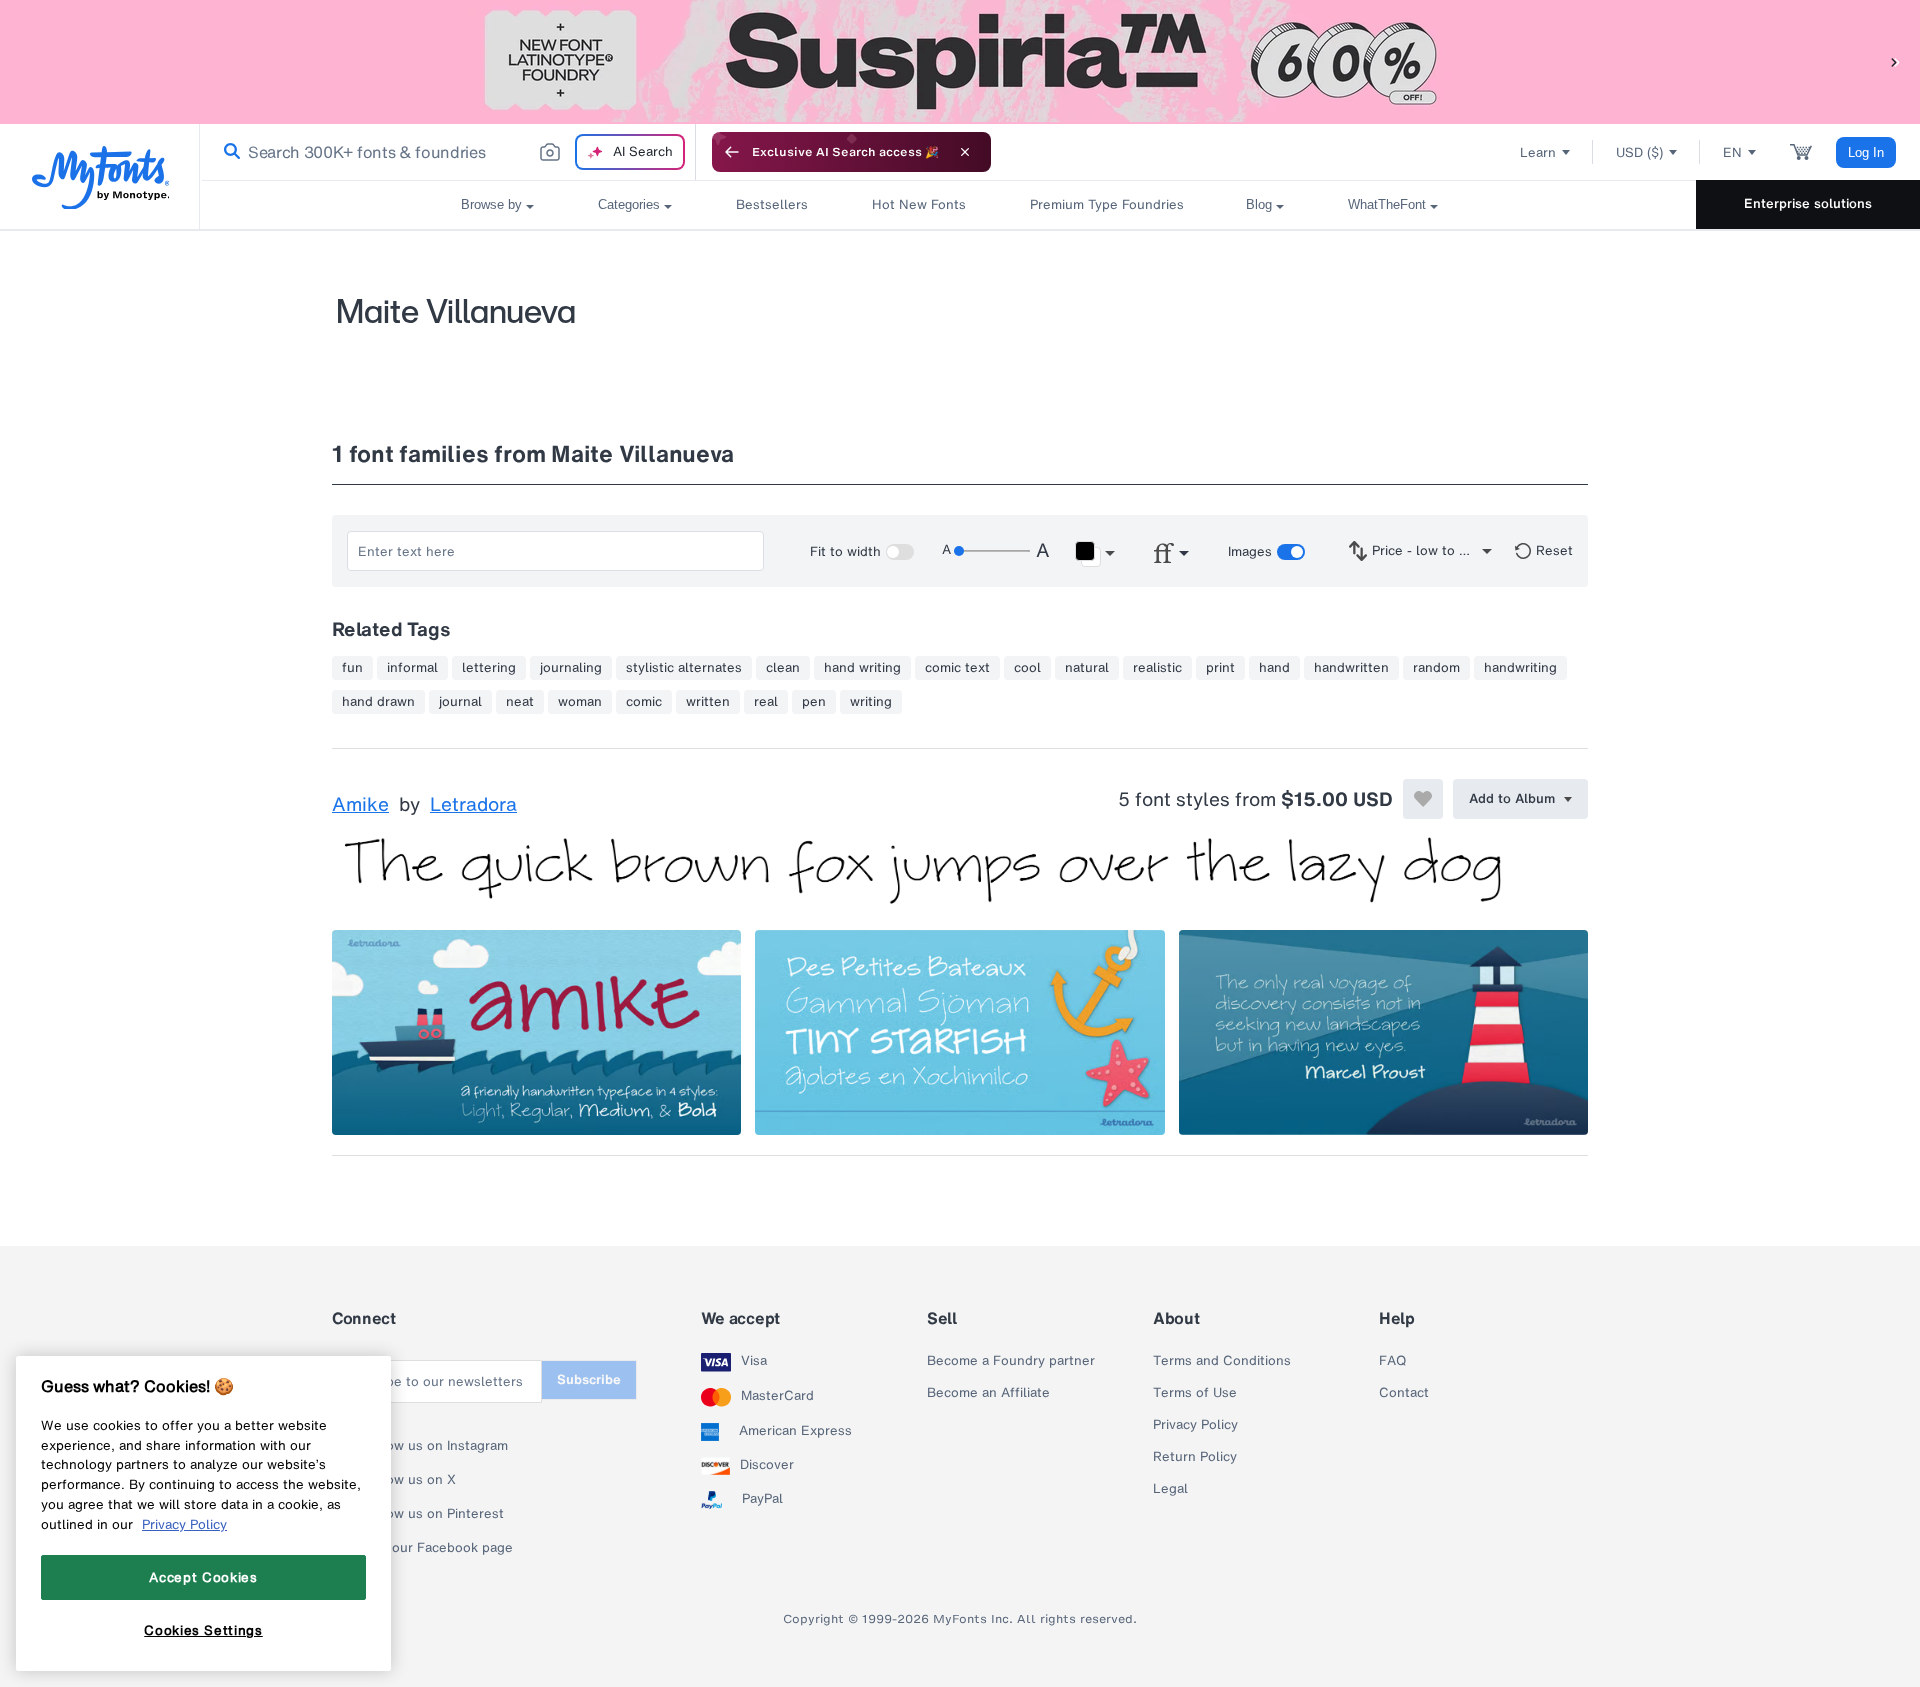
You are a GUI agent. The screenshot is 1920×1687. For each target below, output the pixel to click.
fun (352, 668)
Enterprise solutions (1808, 203)
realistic (1157, 668)
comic (644, 702)
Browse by (491, 204)
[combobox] (448, 152)
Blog (1259, 204)
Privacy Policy (1195, 1425)
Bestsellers (772, 204)
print (1220, 668)
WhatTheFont (1387, 204)
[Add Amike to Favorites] (1423, 799)
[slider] (992, 551)
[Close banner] (965, 152)
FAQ (1392, 1361)
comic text (957, 668)
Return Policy (1195, 1457)
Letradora (473, 805)
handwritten (1351, 668)
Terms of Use (1195, 1393)
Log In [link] (1866, 152)
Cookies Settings (203, 1630)
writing (871, 702)
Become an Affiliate (988, 1393)
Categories (629, 204)
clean (783, 668)
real (766, 702)
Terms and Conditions (1222, 1361)
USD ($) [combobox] (1639, 152)
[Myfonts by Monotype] (100, 177)
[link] (228, 152)
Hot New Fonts (919, 204)
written (708, 702)
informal (412, 668)
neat (520, 702)
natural (1087, 668)
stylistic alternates (684, 668)
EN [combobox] (1732, 152)
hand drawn (378, 702)
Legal (1170, 1489)
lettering (489, 668)
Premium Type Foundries (1106, 204)
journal (460, 702)
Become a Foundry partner (1011, 1361)
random (1436, 668)
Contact (1404, 1393)
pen (814, 702)
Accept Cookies (203, 1577)
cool (1027, 668)
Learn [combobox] (1538, 152)
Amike (360, 805)
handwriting (1520, 668)
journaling (571, 668)
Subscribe (589, 1379)
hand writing (862, 668)
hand (1274, 668)
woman (580, 702)
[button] (1895, 61)
